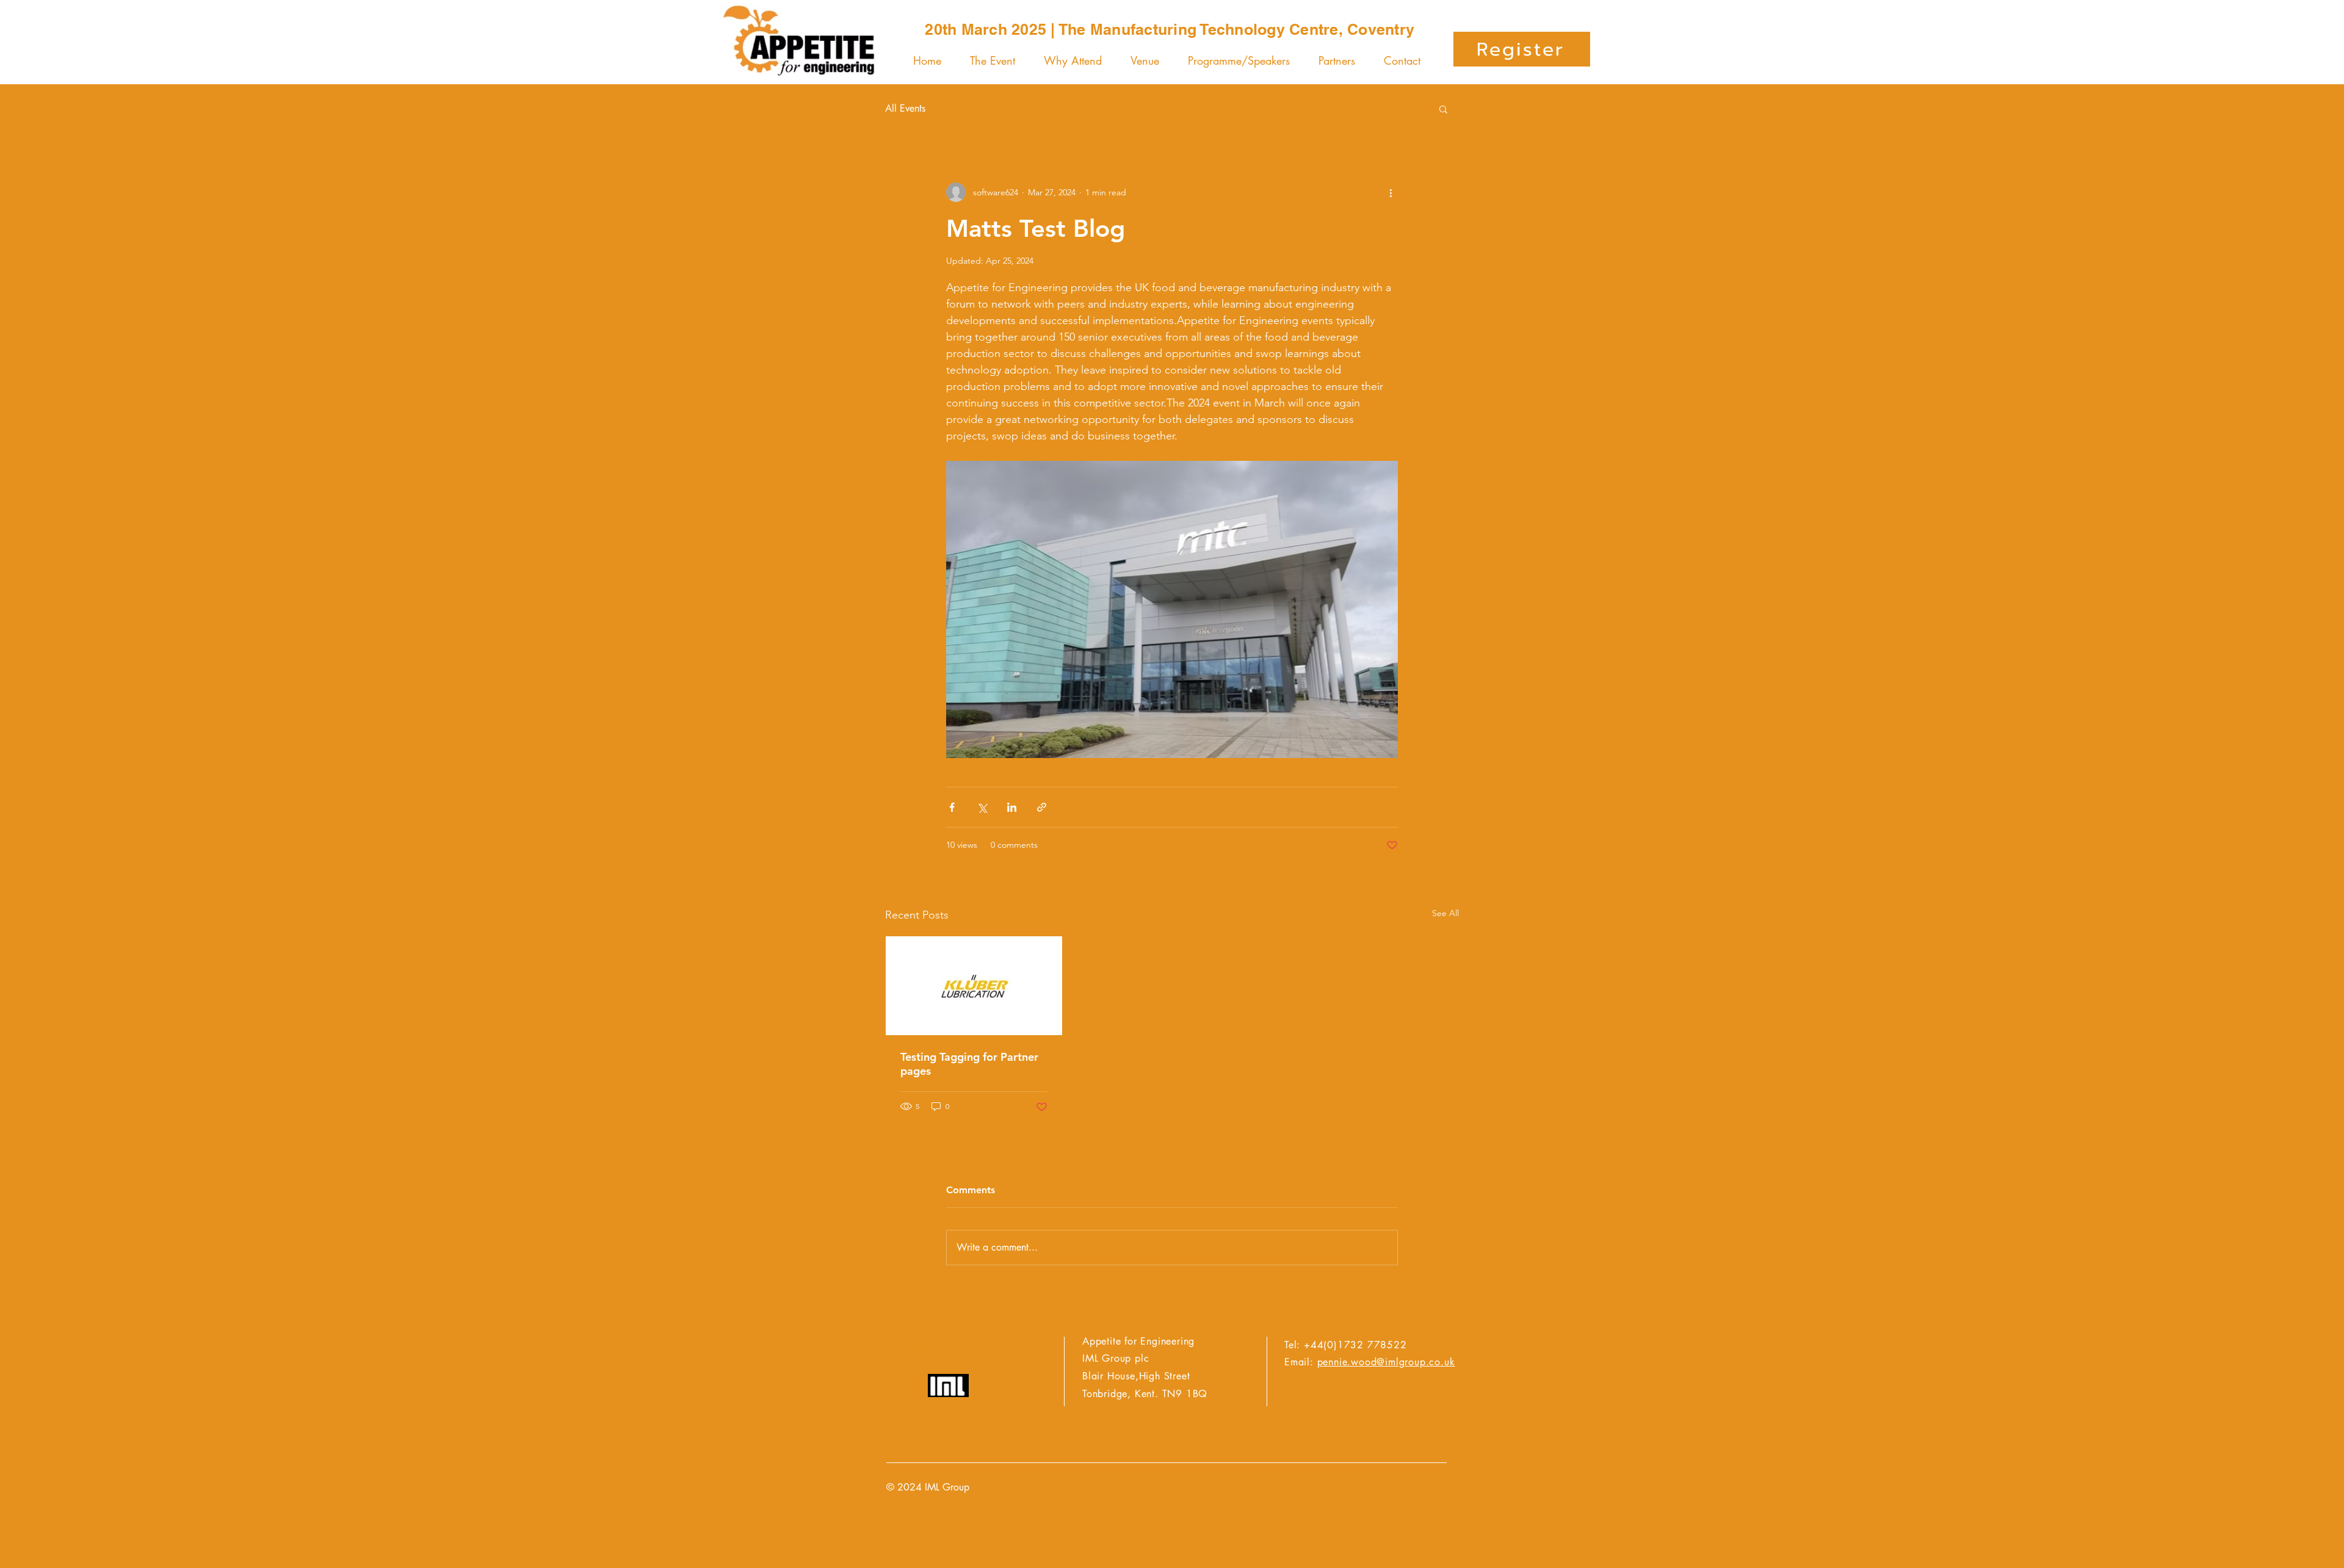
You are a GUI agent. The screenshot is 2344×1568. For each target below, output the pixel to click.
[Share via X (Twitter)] (982, 807)
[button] (1443, 109)
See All (1445, 913)
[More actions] (1391, 192)
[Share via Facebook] (952, 807)
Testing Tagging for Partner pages (969, 1064)
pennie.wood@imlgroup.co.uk (1386, 1362)
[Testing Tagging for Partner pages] (974, 986)
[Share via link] (1042, 807)
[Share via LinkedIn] (1012, 807)
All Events (905, 108)
